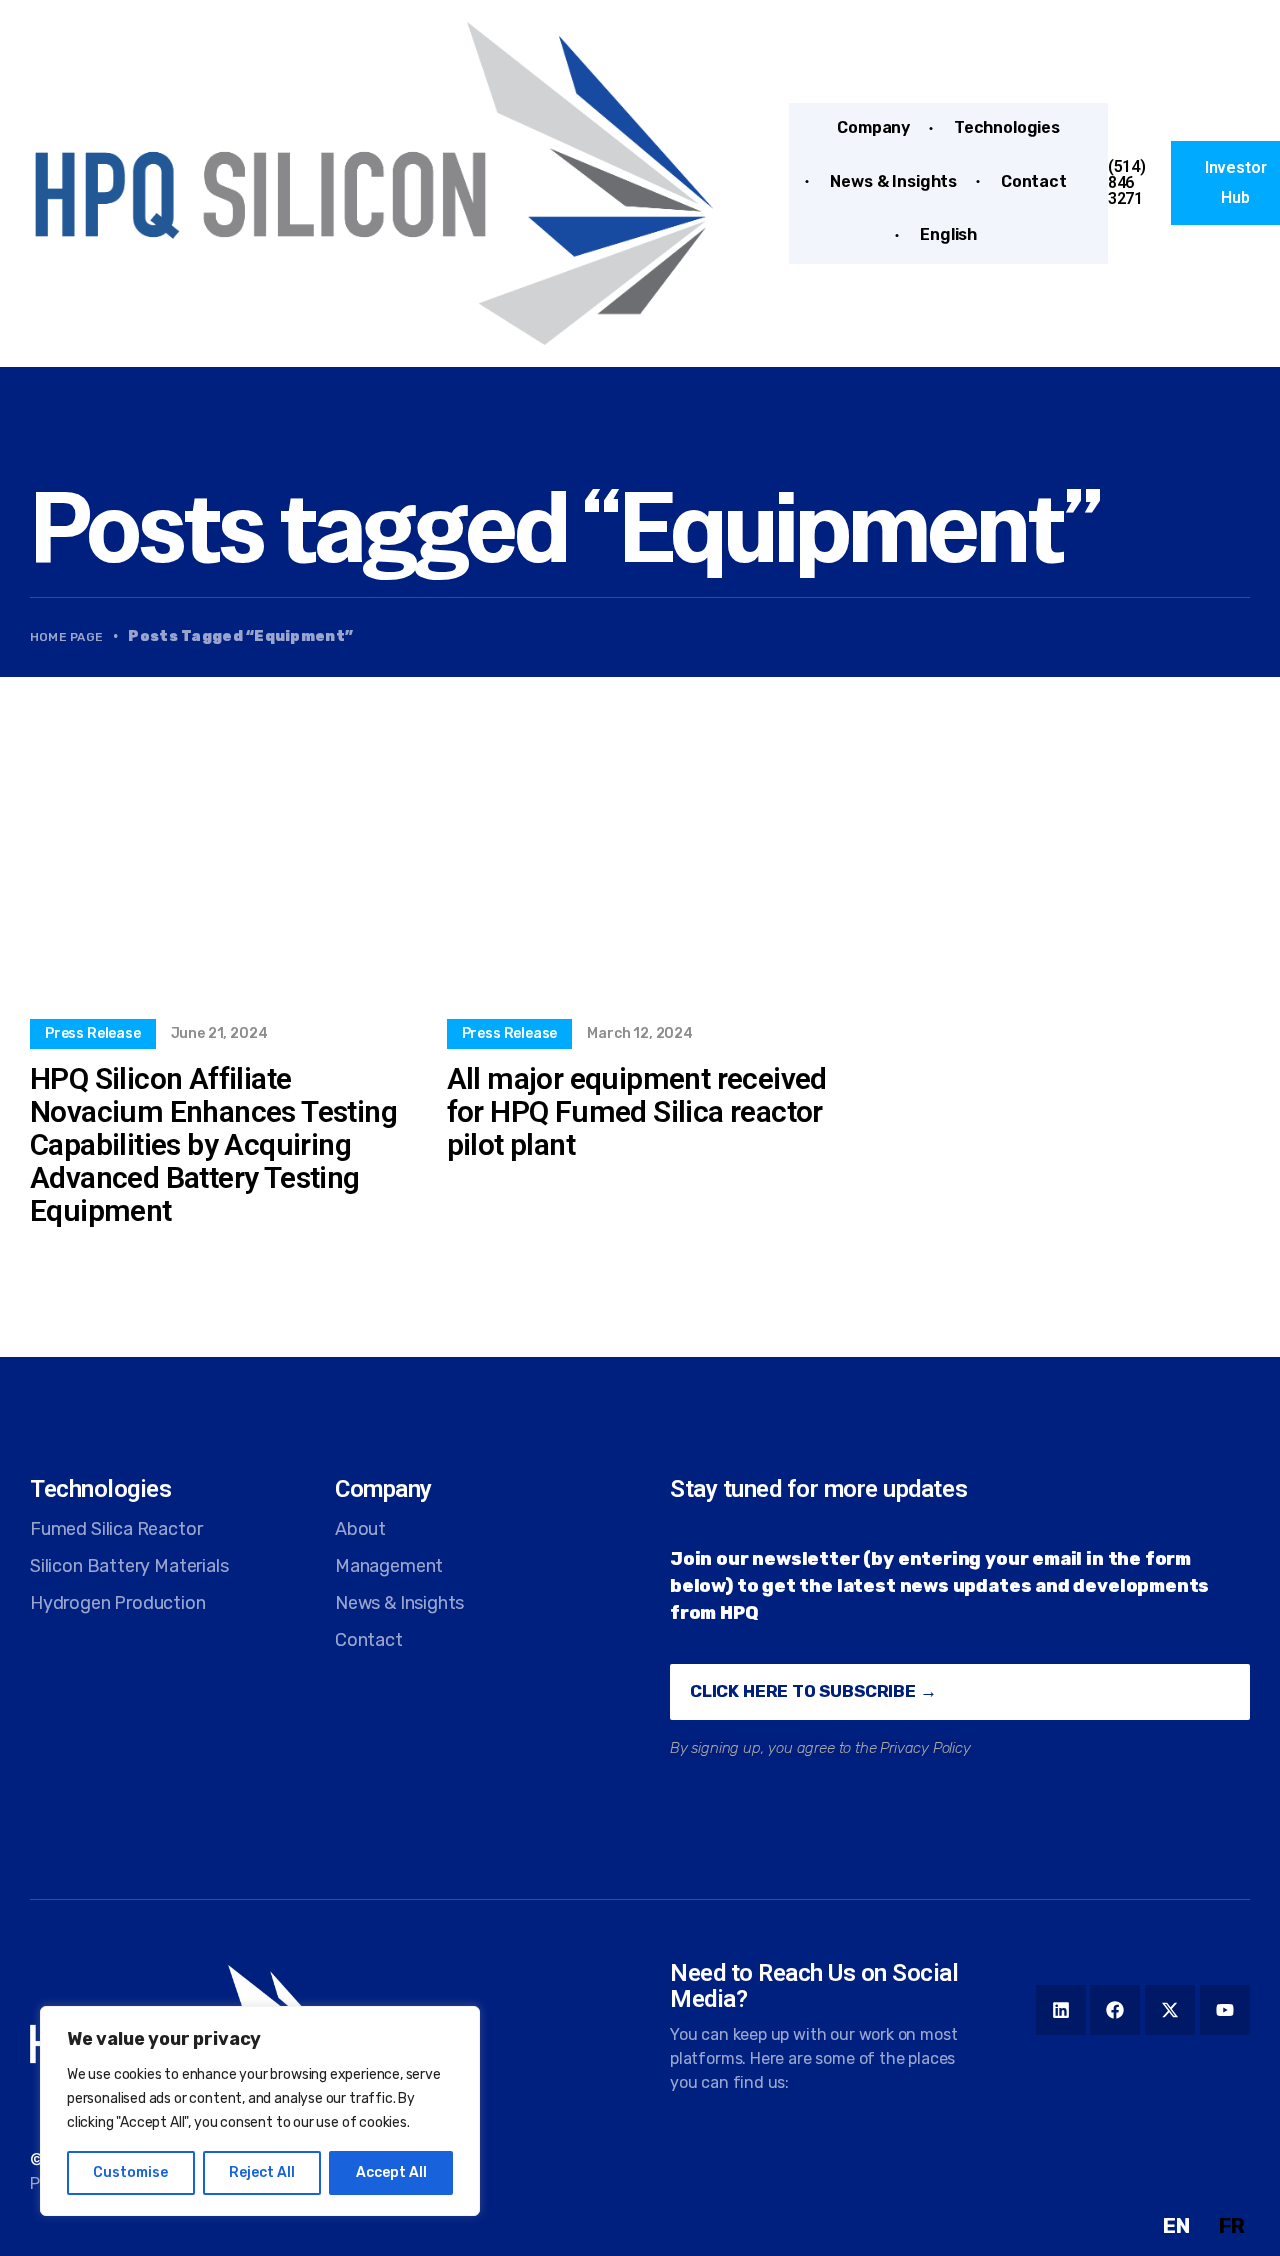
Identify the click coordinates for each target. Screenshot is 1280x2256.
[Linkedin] (1061, 2010)
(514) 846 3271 (1127, 182)
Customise (130, 2172)
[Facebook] (1115, 2010)
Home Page (66, 637)
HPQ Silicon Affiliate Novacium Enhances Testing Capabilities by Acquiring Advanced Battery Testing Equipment (213, 1144)
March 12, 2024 (639, 1033)
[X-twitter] (1170, 2010)
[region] (260, 2111)
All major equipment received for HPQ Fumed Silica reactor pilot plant (637, 1111)
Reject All (262, 2172)
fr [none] (1232, 2225)
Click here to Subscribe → (813, 1691)
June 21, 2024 (219, 1033)
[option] (1232, 2226)
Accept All (391, 2172)
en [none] (1176, 2225)
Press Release (93, 1033)
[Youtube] (1225, 2010)
